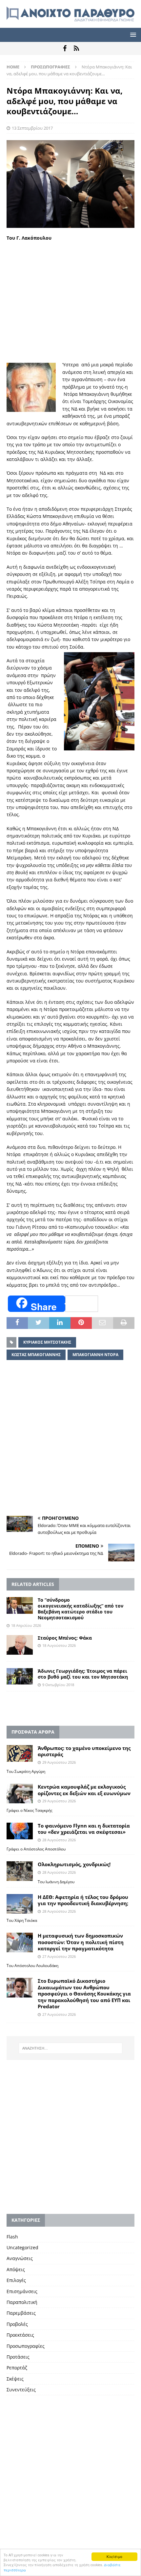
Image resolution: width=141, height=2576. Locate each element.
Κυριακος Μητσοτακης (47, 1342)
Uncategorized (22, 2247)
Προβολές (17, 2324)
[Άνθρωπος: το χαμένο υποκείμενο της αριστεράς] (20, 1753)
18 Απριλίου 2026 (26, 1625)
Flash (12, 2237)
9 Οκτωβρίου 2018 (58, 1685)
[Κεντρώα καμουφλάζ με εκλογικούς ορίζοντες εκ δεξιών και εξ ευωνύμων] (20, 1794)
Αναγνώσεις (20, 2258)
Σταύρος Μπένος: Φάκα (65, 1638)
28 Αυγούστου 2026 (59, 1840)
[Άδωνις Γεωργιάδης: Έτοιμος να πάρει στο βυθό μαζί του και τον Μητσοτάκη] (20, 1676)
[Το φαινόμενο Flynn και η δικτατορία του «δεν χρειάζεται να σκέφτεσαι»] (20, 1831)
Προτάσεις (18, 2357)
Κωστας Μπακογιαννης (36, 1355)
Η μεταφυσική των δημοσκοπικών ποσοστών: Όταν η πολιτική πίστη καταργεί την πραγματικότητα (81, 1942)
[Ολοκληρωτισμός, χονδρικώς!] (20, 1871)
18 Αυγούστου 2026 (59, 1645)
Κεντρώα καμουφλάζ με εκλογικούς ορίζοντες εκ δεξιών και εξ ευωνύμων (84, 1790)
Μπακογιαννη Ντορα (95, 1355)
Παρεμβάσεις (21, 2313)
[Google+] (76, 48)
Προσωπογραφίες (26, 2346)
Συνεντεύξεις (21, 2390)
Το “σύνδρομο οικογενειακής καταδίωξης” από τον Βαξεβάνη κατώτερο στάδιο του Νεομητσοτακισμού (81, 1609)
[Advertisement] (70, 301)
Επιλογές (16, 2280)
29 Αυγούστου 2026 (59, 1762)
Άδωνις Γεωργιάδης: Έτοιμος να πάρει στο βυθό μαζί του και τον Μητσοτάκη (83, 1674)
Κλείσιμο (114, 2557)
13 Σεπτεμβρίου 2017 (32, 128)
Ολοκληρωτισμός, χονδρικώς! (74, 1864)
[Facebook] (65, 48)
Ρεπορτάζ (17, 2368)
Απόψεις (16, 2269)
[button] (132, 35)
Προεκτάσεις (20, 2335)
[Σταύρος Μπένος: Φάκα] (20, 1645)
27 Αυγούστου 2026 (59, 1956)
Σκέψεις (15, 2379)
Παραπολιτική (22, 2302)
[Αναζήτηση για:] (71, 2048)
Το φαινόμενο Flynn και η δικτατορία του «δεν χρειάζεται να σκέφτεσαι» (84, 1829)
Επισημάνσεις (22, 2291)
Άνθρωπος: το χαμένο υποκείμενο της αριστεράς (84, 1751)
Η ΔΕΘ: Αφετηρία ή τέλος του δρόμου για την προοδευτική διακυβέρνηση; (83, 1900)
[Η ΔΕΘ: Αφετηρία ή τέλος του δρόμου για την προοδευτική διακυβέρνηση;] (20, 1904)
